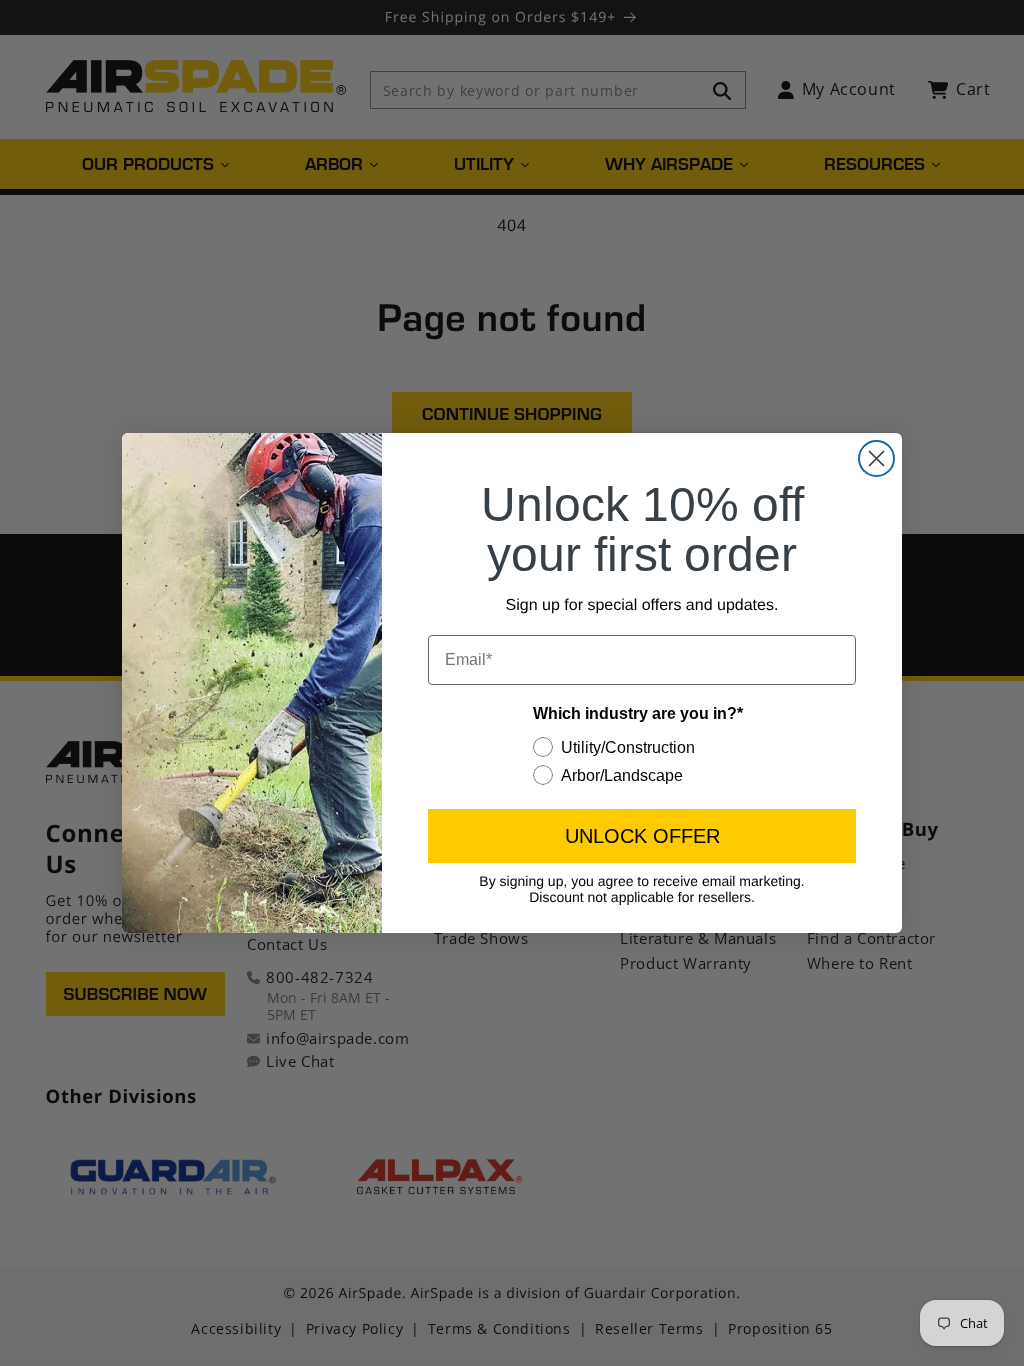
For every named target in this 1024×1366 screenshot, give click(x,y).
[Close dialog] (876, 458)
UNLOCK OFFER (642, 836)
